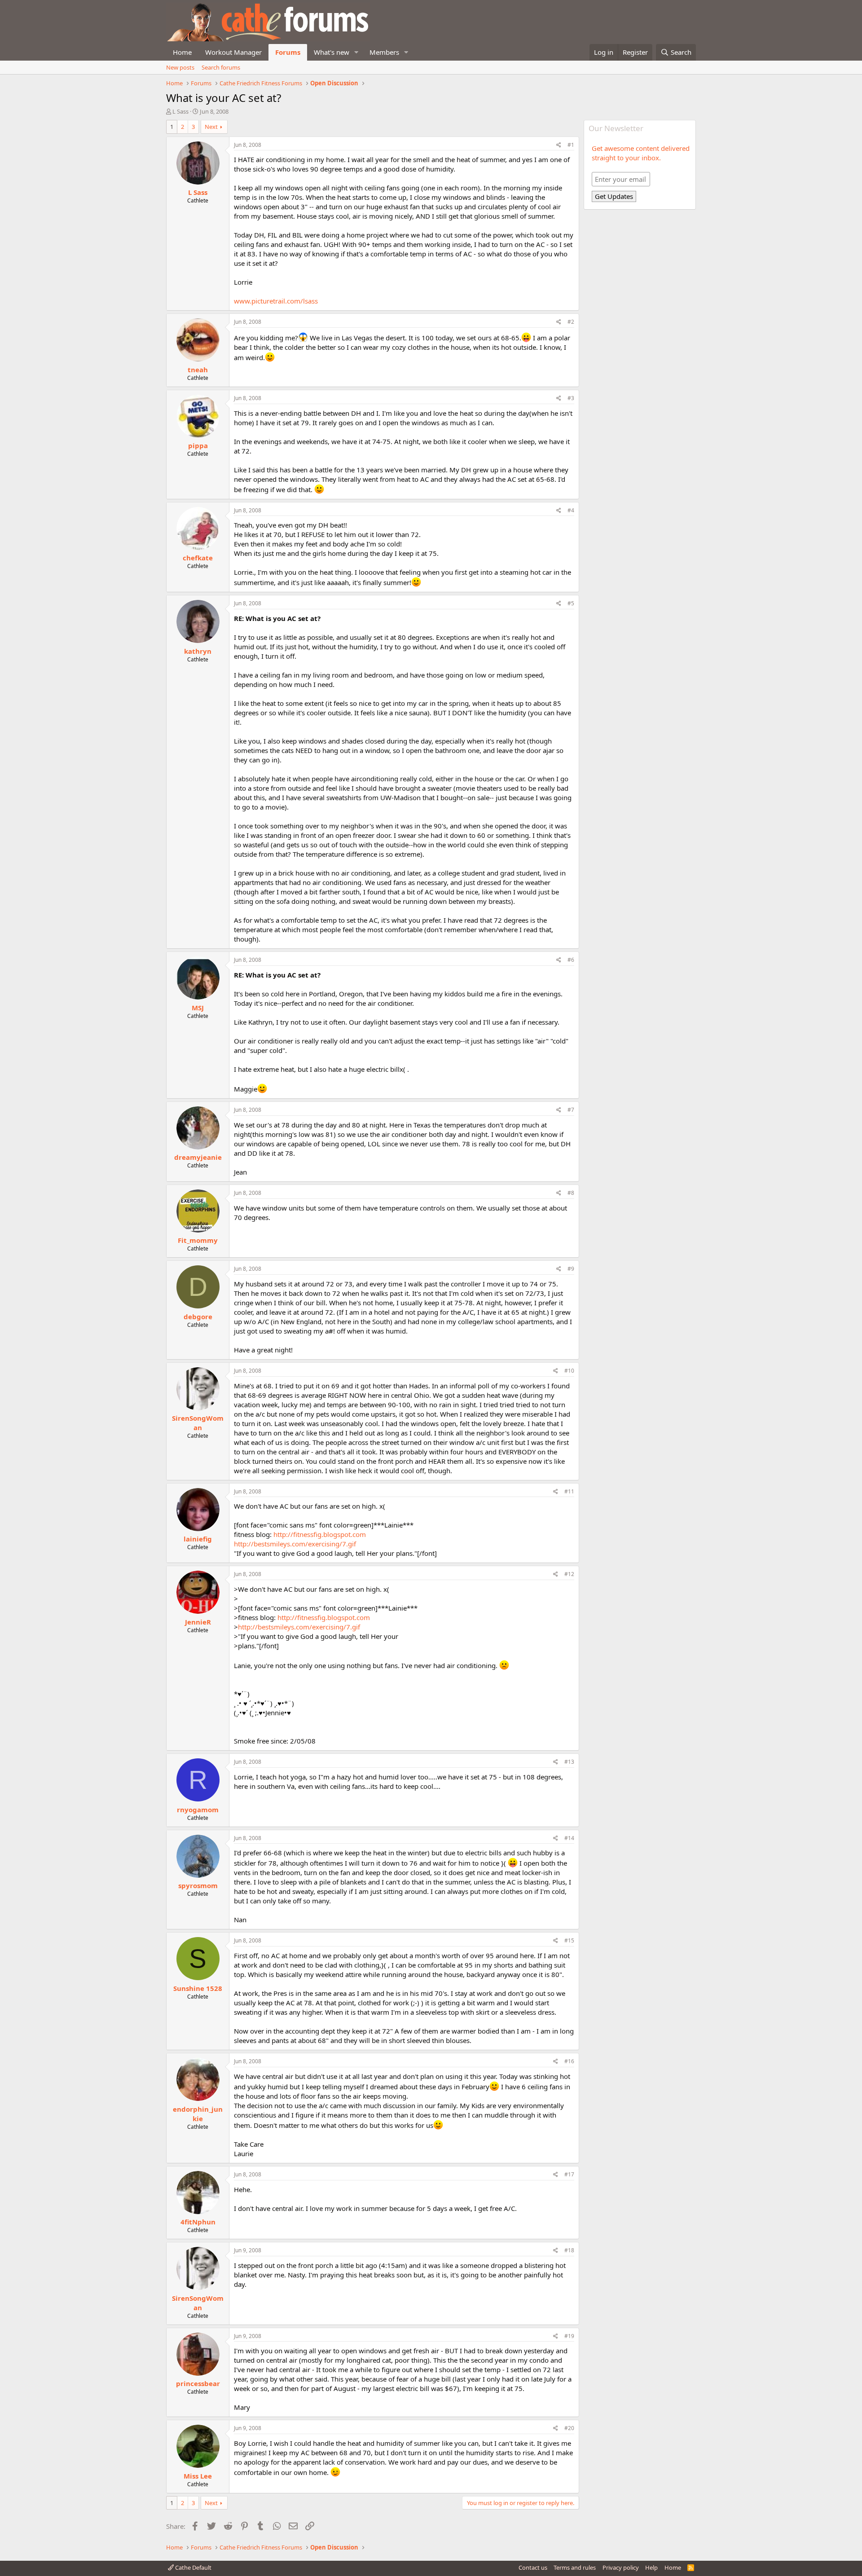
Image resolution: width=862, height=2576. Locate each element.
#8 (571, 1193)
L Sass (180, 111)
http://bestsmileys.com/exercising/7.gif (295, 1544)
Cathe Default (193, 2567)
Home (182, 52)
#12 (569, 1574)
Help (651, 2567)
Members (384, 52)
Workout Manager (233, 52)
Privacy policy (621, 2567)
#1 (571, 145)
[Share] (559, 145)
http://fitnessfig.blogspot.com (320, 1534)
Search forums (221, 67)
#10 (569, 1371)
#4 (571, 510)
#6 (571, 960)
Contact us (533, 2567)
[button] (356, 52)
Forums (288, 52)
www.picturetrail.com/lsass (276, 301)
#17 (569, 2174)
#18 (569, 2250)
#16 (569, 2061)
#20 (569, 2428)
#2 (571, 322)
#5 (571, 603)
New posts (180, 67)
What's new (332, 52)
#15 (569, 1940)
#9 (571, 1269)
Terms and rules (575, 2567)
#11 (569, 1491)
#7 (571, 1110)
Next (211, 127)
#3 (571, 398)
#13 (569, 1762)
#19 (569, 2336)
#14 (569, 1838)
